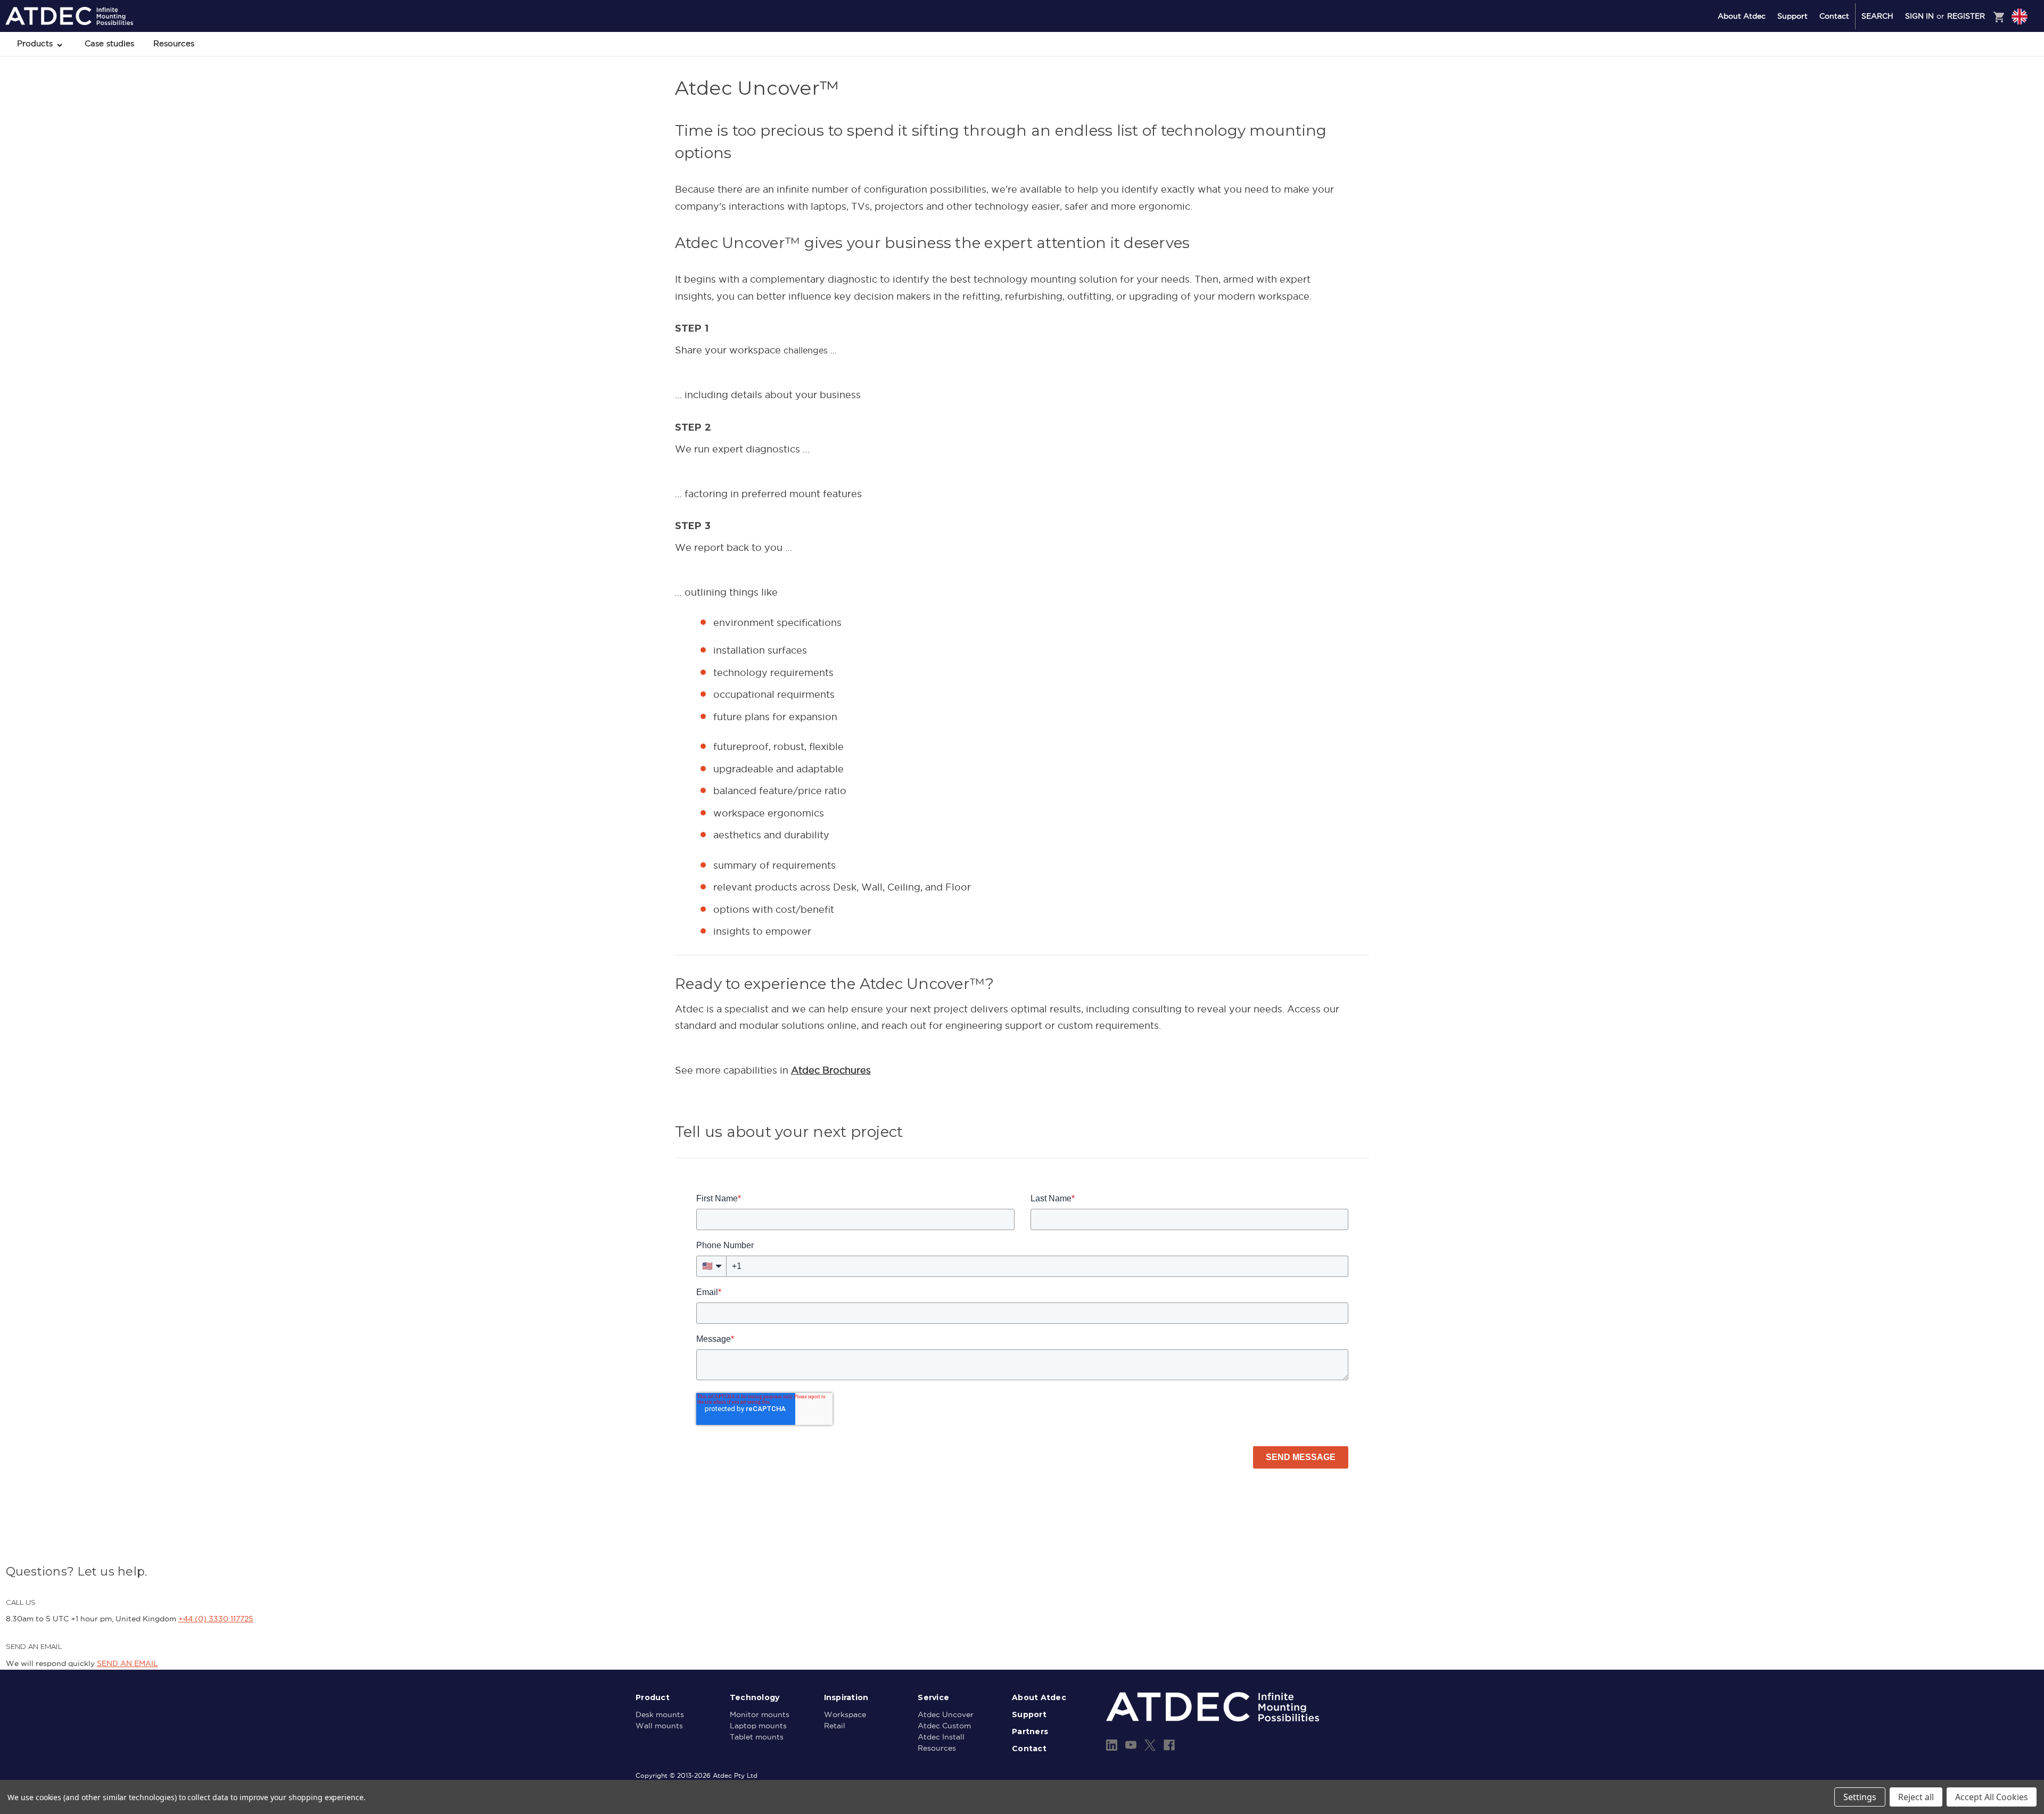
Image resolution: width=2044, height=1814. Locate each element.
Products (36, 43)
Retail (835, 1726)
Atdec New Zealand (1974, 59)
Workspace (845, 1714)
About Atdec (1742, 16)
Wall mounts (659, 1726)
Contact (1834, 16)
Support (1792, 16)
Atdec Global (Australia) (1980, 45)
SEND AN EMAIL (127, 1663)
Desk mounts (660, 1714)
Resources (174, 43)
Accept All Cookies (1992, 1797)
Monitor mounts (760, 1714)
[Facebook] (1169, 1745)
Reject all (1916, 1797)
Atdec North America (1976, 73)
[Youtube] (1131, 1745)
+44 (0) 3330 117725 (216, 1619)
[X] (1150, 1745)
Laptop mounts (758, 1726)
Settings (1860, 1797)
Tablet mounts (757, 1737)
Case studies (109, 43)
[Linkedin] (1112, 1745)
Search (1877, 16)
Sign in (1919, 16)
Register (1966, 16)
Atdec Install (941, 1737)
